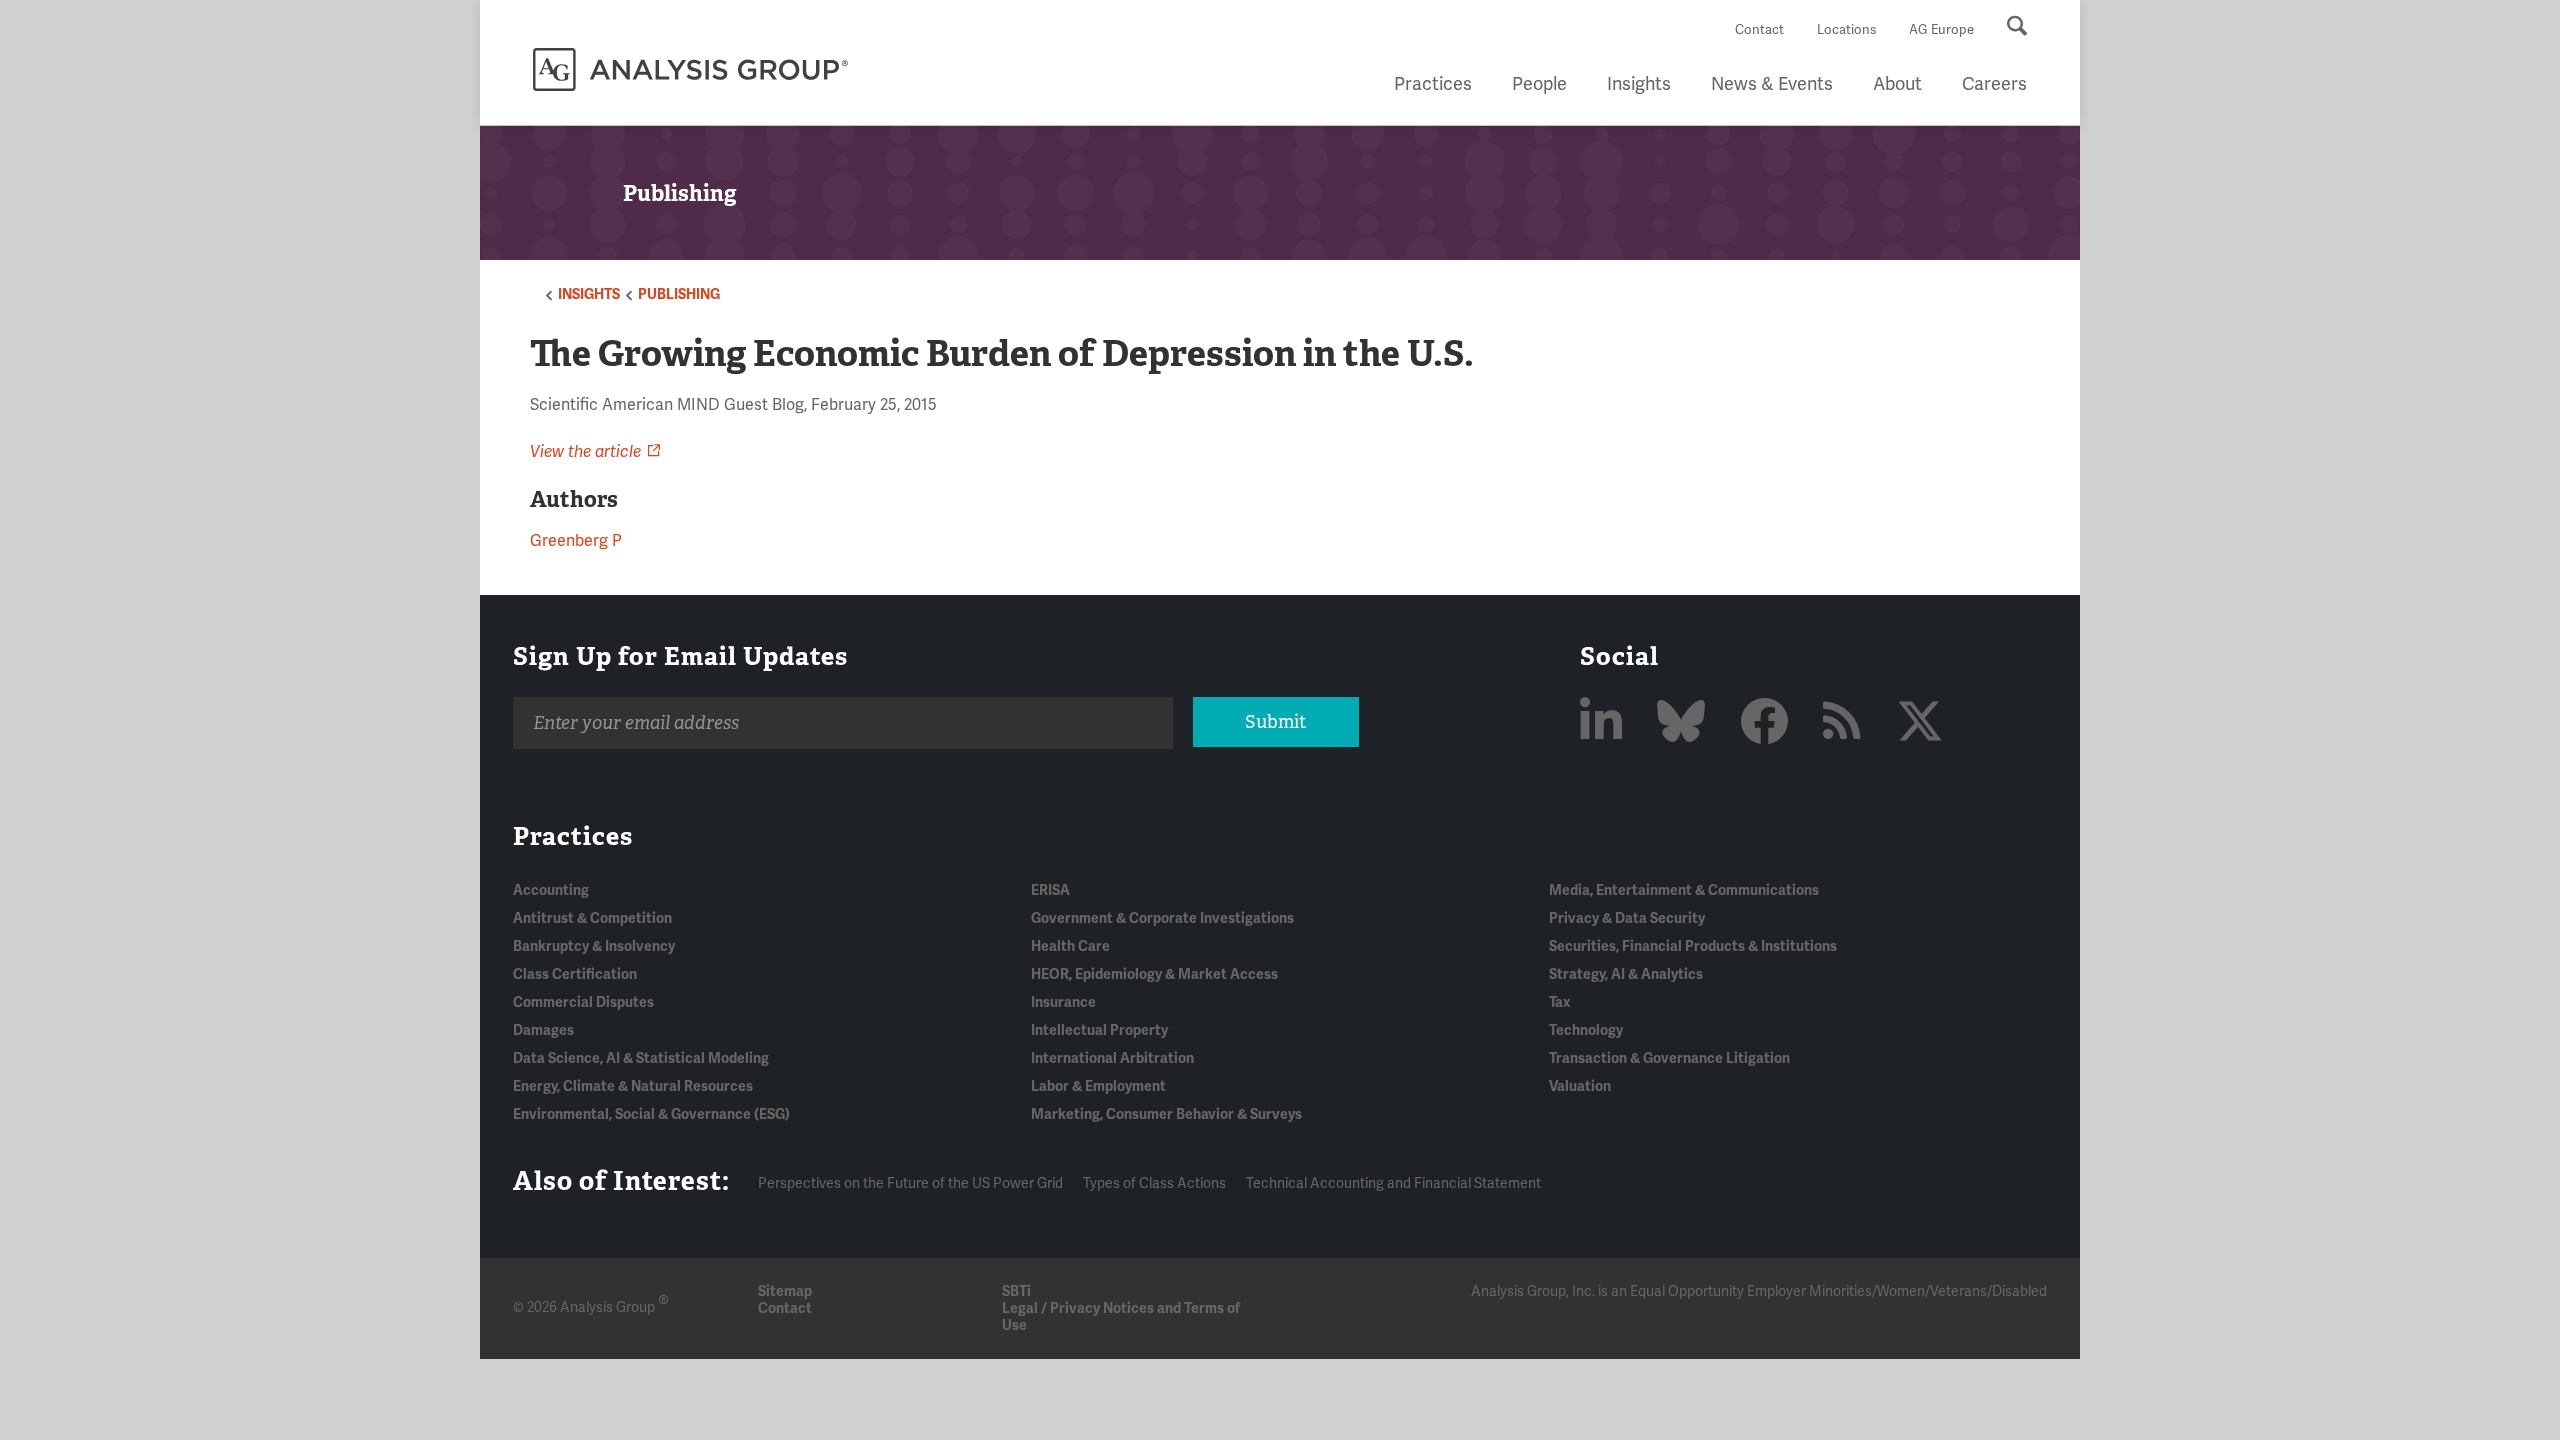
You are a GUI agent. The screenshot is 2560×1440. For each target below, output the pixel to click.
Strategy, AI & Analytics (1626, 974)
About (1897, 84)
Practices (1433, 84)
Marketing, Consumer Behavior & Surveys (1166, 1114)
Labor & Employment (1098, 1086)
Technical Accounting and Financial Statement (1393, 1183)
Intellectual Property (1099, 1030)
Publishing (679, 294)
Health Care (1070, 946)
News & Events (1772, 84)
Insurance (1063, 1002)
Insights (1639, 84)
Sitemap (785, 1291)
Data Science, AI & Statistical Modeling (641, 1058)
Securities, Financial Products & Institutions (1693, 946)
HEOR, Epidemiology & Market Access (1154, 974)
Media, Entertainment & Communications (1684, 890)
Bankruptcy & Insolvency (594, 946)
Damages (543, 1030)
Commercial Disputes (583, 1002)
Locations (1846, 30)
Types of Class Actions (1154, 1183)
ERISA (1050, 890)
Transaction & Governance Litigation (1669, 1058)
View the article (585, 452)
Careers (1994, 84)
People (1539, 84)
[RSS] (1847, 723)
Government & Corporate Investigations (1162, 918)
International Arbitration (1112, 1058)
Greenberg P (576, 541)
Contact (1759, 30)
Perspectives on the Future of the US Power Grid (910, 1183)
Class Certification (575, 974)
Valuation (1580, 1086)
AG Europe (1941, 30)
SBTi (1016, 1291)
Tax (1559, 1002)
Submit (1275, 722)
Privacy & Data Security (1627, 918)
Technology (1586, 1030)
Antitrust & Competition (592, 918)
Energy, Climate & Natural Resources (633, 1086)
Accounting (551, 890)
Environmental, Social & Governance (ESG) (651, 1114)
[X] (1920, 723)
